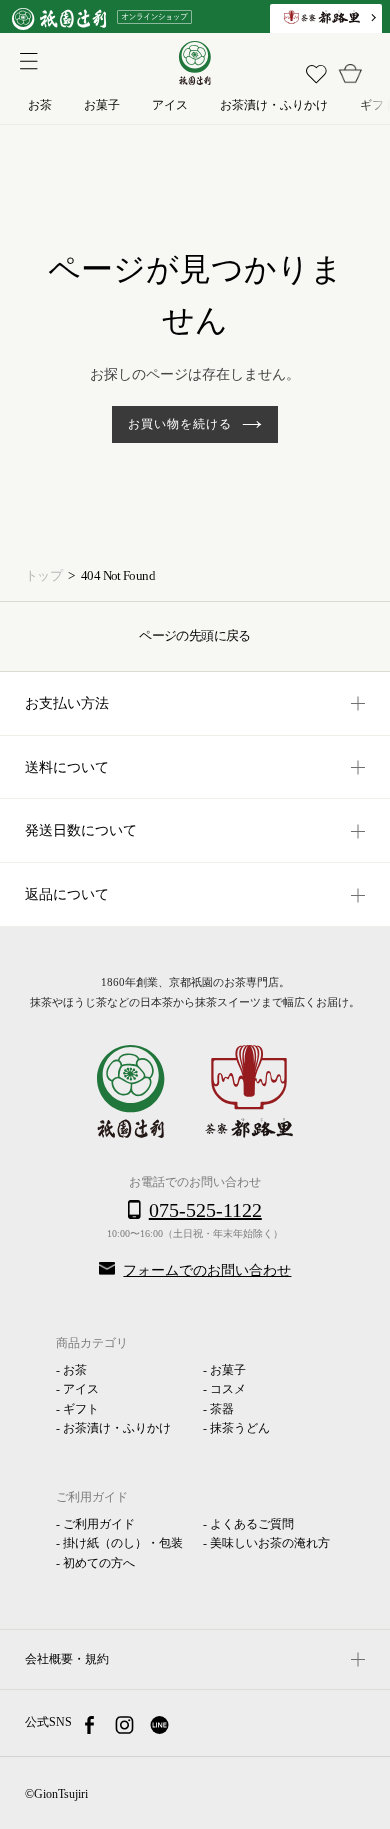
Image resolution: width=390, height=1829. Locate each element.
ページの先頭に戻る (194, 635)
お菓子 (228, 1370)
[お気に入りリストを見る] (316, 74)
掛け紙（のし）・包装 (123, 1543)
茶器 (222, 1409)
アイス (81, 1389)
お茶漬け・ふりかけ (117, 1428)
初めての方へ (99, 1563)
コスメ (228, 1389)
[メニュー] (25, 59)
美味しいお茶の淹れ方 (270, 1543)
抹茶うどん (240, 1428)
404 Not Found (118, 576)
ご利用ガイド (99, 1524)
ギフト (81, 1409)
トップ (43, 576)
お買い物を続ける (180, 424)
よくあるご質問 (252, 1524)
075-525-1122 (205, 1210)
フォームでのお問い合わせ (207, 1270)
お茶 (75, 1370)
